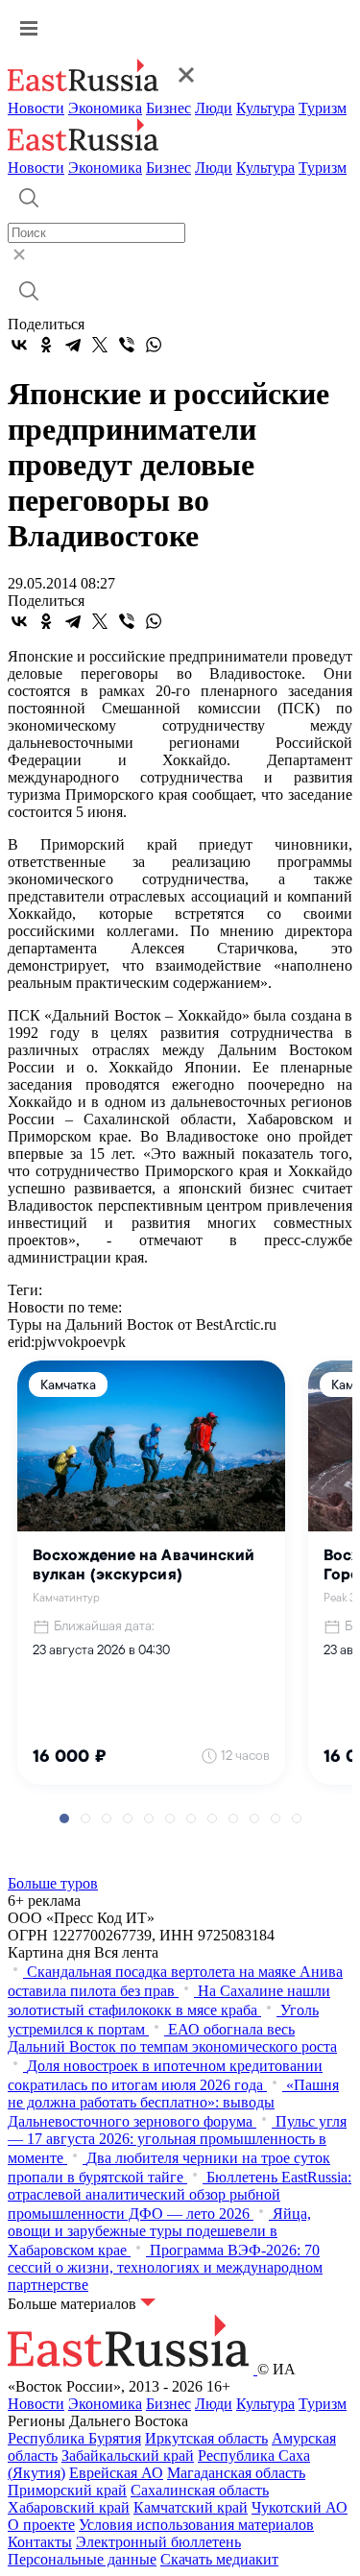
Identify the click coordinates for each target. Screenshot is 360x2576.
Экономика (105, 108)
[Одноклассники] (46, 345)
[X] (100, 345)
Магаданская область (236, 2473)
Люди (214, 108)
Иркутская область (206, 2438)
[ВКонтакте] (19, 345)
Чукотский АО (300, 2507)
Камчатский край (191, 2507)
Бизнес (168, 108)
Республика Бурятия (74, 2438)
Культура (265, 108)
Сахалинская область (200, 2490)
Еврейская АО (116, 2473)
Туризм (323, 108)
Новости (36, 108)
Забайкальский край (128, 2456)
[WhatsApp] (154, 345)
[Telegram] (73, 345)
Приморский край (67, 2490)
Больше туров (53, 1883)
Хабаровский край (69, 2507)
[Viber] (127, 345)
